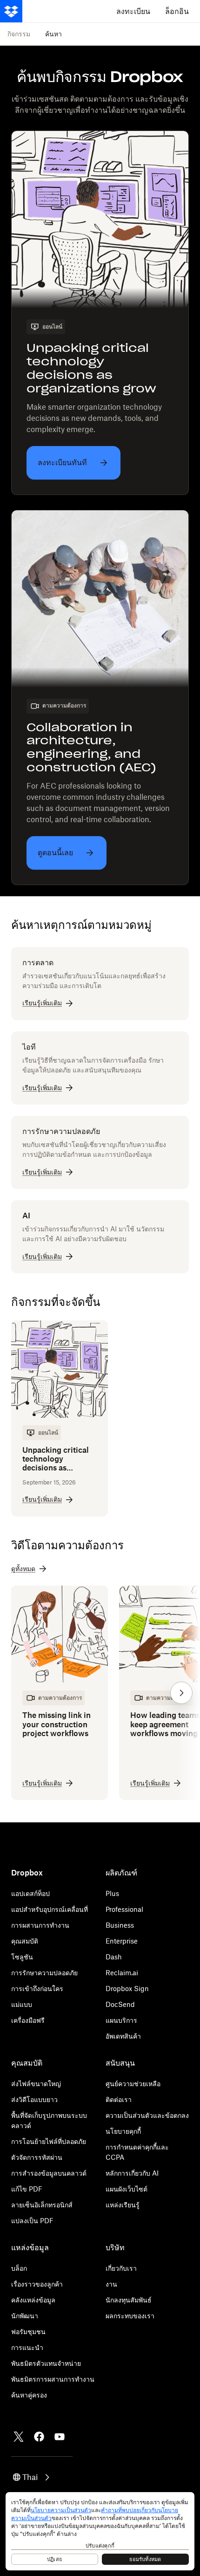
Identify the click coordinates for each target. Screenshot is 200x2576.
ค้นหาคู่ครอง (29, 2395)
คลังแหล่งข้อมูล (33, 2300)
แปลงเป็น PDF (32, 2221)
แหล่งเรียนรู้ (123, 2205)
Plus (112, 1893)
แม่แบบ (22, 2004)
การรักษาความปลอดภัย (44, 1973)
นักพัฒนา (25, 2316)
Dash (114, 1957)
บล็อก (19, 2268)
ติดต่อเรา (119, 2099)
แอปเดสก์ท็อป (30, 1893)
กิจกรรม (19, 34)
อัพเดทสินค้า (123, 2036)
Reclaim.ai (122, 1973)
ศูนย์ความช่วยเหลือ (133, 2084)
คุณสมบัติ (25, 1941)
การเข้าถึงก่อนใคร (37, 1989)
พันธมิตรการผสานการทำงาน (53, 2379)
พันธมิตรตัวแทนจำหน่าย (46, 2363)
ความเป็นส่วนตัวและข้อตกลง (147, 2115)
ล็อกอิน (177, 11)
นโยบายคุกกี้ (123, 2131)
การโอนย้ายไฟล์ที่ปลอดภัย (49, 2141)
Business (120, 1925)
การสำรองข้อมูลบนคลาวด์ (49, 2173)
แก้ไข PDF (27, 2189)
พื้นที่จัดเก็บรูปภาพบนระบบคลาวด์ (49, 2120)
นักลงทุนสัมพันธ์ (129, 2300)
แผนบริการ (121, 2020)
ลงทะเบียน (133, 11)
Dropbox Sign (127, 1989)
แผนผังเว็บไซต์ (127, 2189)
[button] (181, 1693)
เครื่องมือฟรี (28, 2020)
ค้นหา (53, 34)
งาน (111, 2284)
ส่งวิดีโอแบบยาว (34, 2099)
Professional (124, 1909)
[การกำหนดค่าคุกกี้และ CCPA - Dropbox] (100, 2531)
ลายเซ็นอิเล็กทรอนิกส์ (42, 2205)
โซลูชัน (22, 1957)
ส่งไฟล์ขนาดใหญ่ (36, 2084)
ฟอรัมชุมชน (28, 2332)
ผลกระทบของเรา (130, 2316)
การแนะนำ (27, 2347)
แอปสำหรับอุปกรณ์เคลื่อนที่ (50, 1909)
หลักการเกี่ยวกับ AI (132, 2173)
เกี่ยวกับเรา (121, 2268)
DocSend (120, 2004)
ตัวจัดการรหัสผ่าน (37, 2157)
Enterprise (122, 1941)
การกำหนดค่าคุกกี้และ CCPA (137, 2152)
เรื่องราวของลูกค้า (37, 2284)
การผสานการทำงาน (40, 1925)
